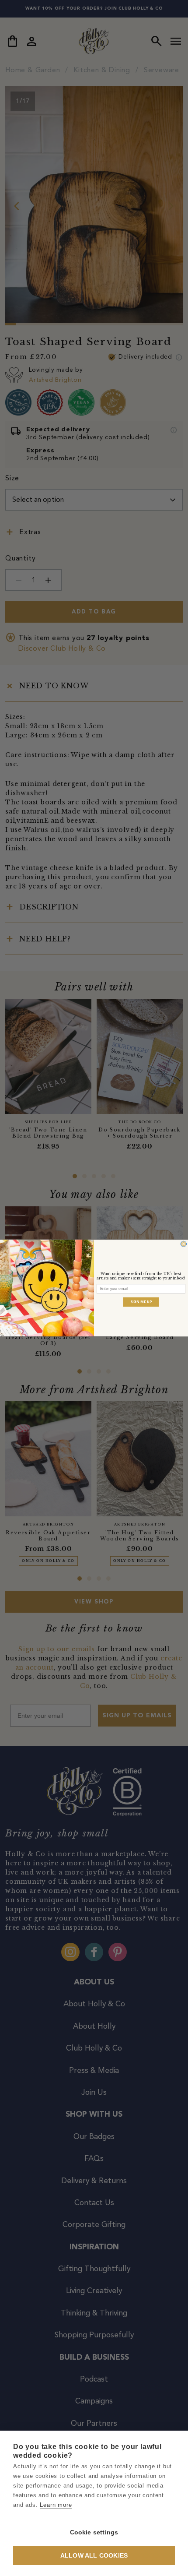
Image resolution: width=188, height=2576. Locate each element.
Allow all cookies (94, 2556)
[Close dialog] (183, 1244)
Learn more (56, 2505)
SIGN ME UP (141, 1302)
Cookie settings (94, 2532)
